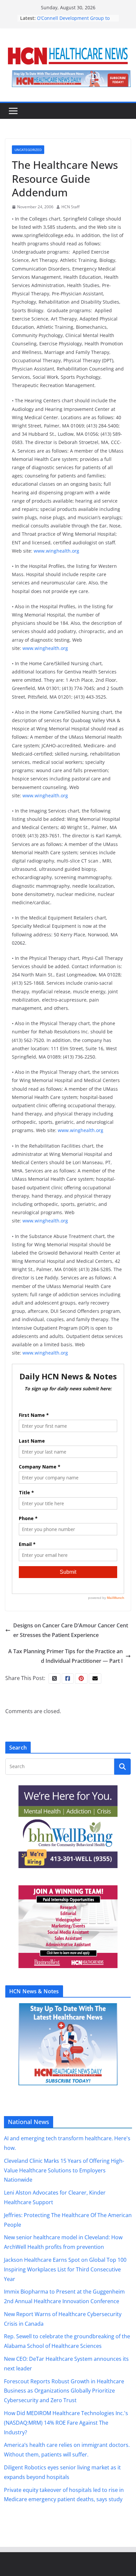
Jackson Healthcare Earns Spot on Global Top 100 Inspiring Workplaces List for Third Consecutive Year (65, 2269)
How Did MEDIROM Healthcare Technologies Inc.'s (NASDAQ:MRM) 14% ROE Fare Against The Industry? (66, 2423)
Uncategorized (28, 150)
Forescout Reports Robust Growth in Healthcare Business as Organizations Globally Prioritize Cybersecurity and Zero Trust (64, 2391)
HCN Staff (70, 207)
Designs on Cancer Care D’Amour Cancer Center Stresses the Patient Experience (71, 1630)
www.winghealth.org (56, 551)
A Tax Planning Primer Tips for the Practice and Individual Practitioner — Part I (66, 1656)
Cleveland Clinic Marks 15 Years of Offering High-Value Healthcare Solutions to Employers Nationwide (64, 2170)
